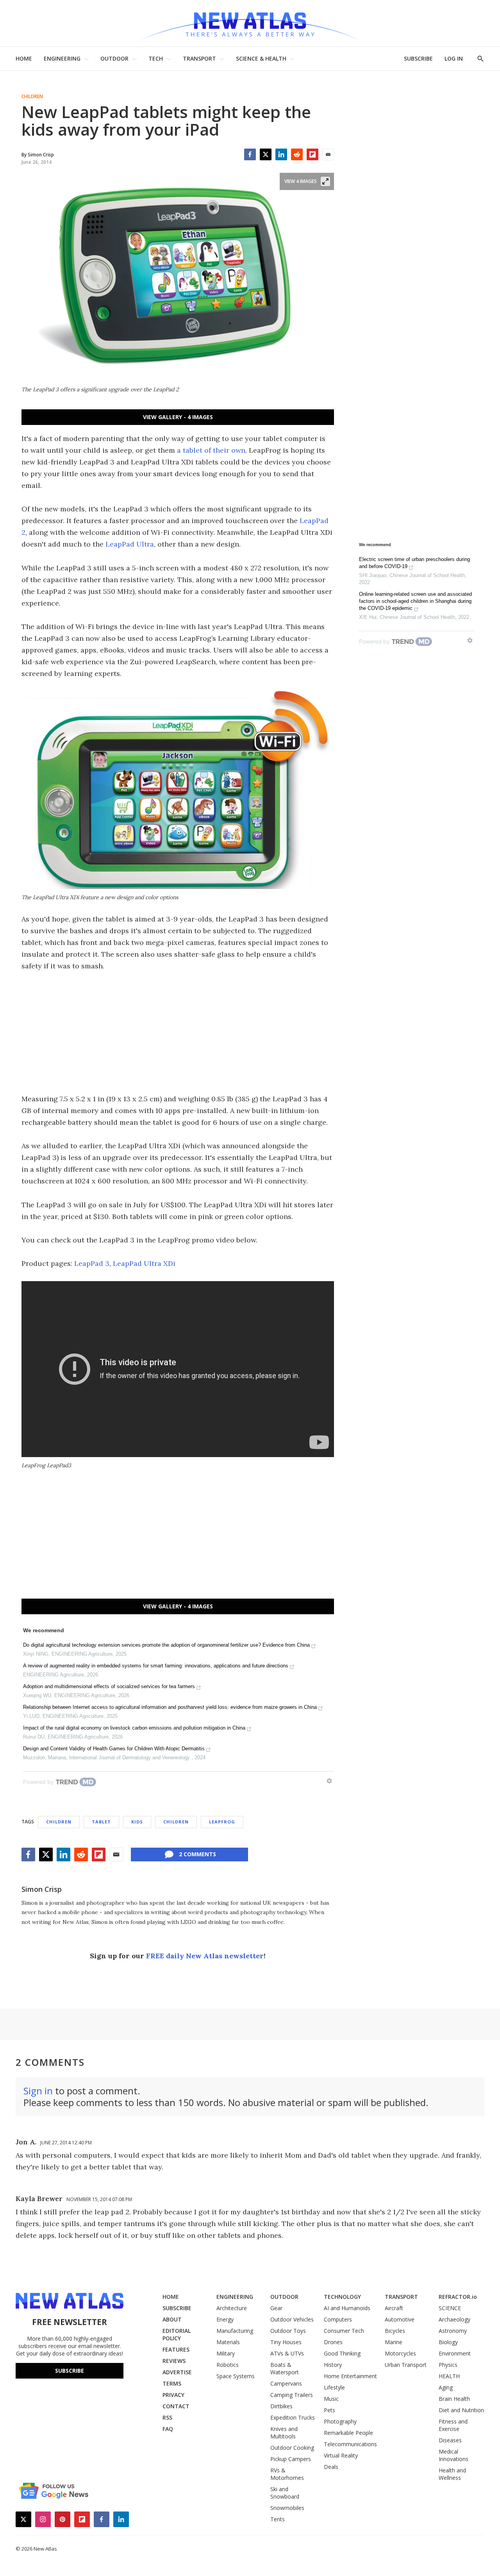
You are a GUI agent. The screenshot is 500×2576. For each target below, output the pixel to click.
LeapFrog (222, 1822)
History (333, 2365)
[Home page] (250, 23)
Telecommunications (350, 2444)
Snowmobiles (287, 2508)
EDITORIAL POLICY (177, 2334)
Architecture (232, 2308)
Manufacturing (235, 2331)
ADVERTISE (177, 2372)
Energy (225, 2319)
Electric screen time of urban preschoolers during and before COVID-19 (414, 563)
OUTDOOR (114, 58)
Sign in (38, 2091)
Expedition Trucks (293, 2417)
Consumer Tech (344, 2331)
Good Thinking (342, 2353)
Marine (394, 2342)
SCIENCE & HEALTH (261, 58)
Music (331, 2399)
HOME (24, 58)
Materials (228, 2342)
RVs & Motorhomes (287, 2474)
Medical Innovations (454, 2455)
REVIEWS (174, 2361)
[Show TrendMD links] (329, 1781)
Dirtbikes (281, 2406)
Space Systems (236, 2376)
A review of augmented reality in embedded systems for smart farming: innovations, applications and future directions (156, 1666)
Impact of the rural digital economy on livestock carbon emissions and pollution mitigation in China (134, 1728)
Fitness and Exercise (453, 2425)
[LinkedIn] (281, 154)
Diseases (450, 2440)
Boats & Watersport (285, 2368)
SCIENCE (450, 2308)
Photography (340, 2421)
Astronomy (453, 2331)
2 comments (197, 1854)
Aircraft (394, 2308)
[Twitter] (266, 154)
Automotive (400, 2319)
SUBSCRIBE (418, 58)
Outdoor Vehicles (292, 2319)
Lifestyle (334, 2387)
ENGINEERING (62, 58)
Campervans (286, 2383)
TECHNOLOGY (342, 2297)
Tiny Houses (286, 2342)
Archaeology (454, 2319)
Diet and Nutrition (461, 2410)
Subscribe (70, 2371)
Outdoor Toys (288, 2331)
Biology (448, 2342)
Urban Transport (406, 2365)
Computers (338, 2319)
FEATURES (176, 2349)
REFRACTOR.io (458, 2297)
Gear (276, 2308)
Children (32, 97)
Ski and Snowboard (285, 2493)
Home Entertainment (350, 2376)
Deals (331, 2467)
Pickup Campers (291, 2459)
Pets (329, 2410)
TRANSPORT (199, 58)
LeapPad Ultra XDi (144, 1263)
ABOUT (172, 2319)
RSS (167, 2417)
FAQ (168, 2429)
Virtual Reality (341, 2455)
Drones (333, 2342)
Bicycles (395, 2331)
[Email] (328, 154)
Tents (278, 2519)
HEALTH (449, 2376)
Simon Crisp (42, 1889)
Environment (455, 2353)
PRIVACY (173, 2395)
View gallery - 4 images (178, 417)
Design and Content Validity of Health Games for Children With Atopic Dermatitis (114, 1749)
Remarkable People (348, 2433)
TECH (156, 58)
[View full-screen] (325, 181)
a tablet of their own (211, 450)
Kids (137, 1822)
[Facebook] (250, 154)
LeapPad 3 (92, 1263)
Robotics (228, 2365)
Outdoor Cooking (292, 2448)
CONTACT (176, 2406)
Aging (446, 2387)
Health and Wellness (452, 2474)
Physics (448, 2365)
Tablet (101, 1822)
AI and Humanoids (347, 2308)
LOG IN (454, 58)
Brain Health (454, 2399)
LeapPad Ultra (130, 544)
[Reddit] (297, 154)
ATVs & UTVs (287, 2353)
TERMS (172, 2383)
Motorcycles (400, 2353)
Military (226, 2353)
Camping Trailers (292, 2395)
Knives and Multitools (284, 2433)
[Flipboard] (312, 154)
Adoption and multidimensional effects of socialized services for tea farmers (109, 1686)
